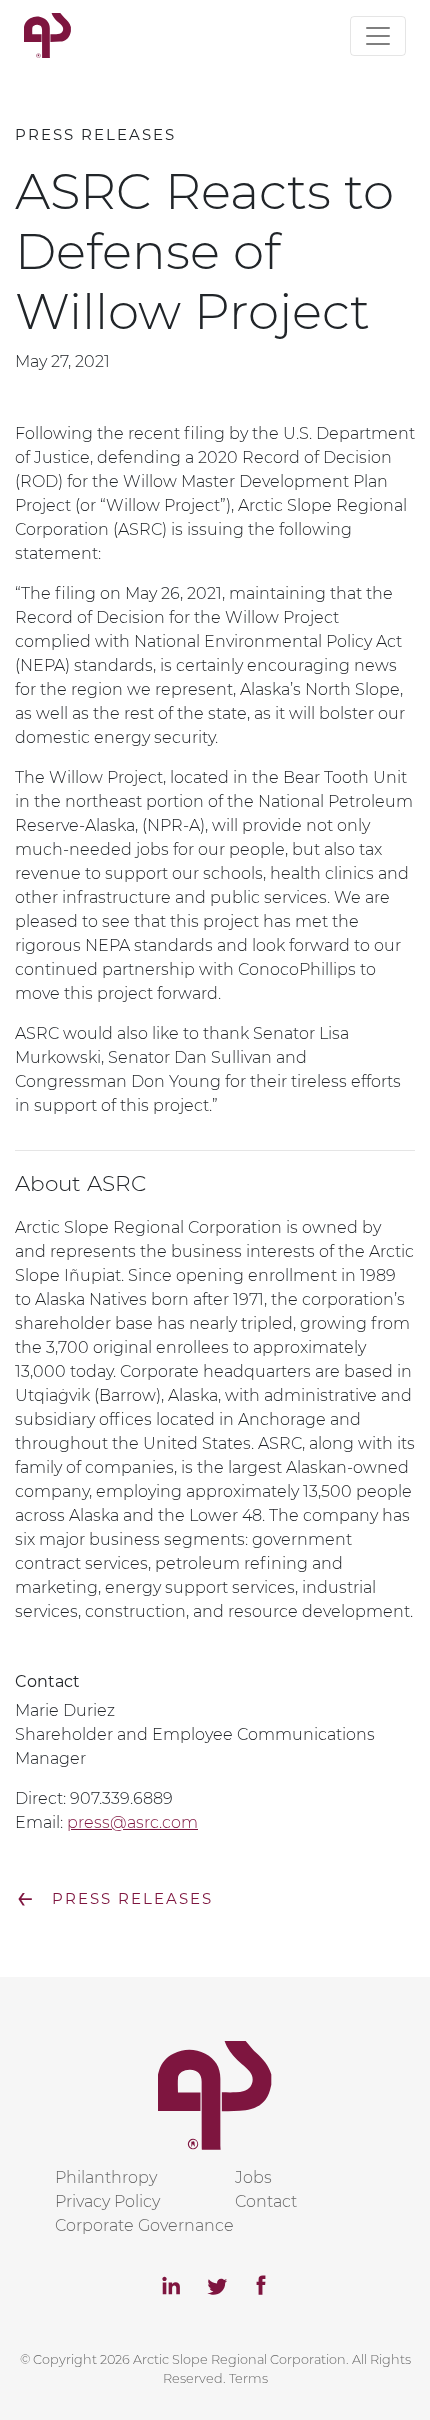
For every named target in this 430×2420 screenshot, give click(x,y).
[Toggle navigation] (378, 36)
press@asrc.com (132, 1822)
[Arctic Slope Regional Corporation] (47, 35)
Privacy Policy (107, 2201)
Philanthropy (106, 2177)
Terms (248, 2378)
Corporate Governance (144, 2225)
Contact (266, 2201)
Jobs (253, 2177)
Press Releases (114, 1898)
